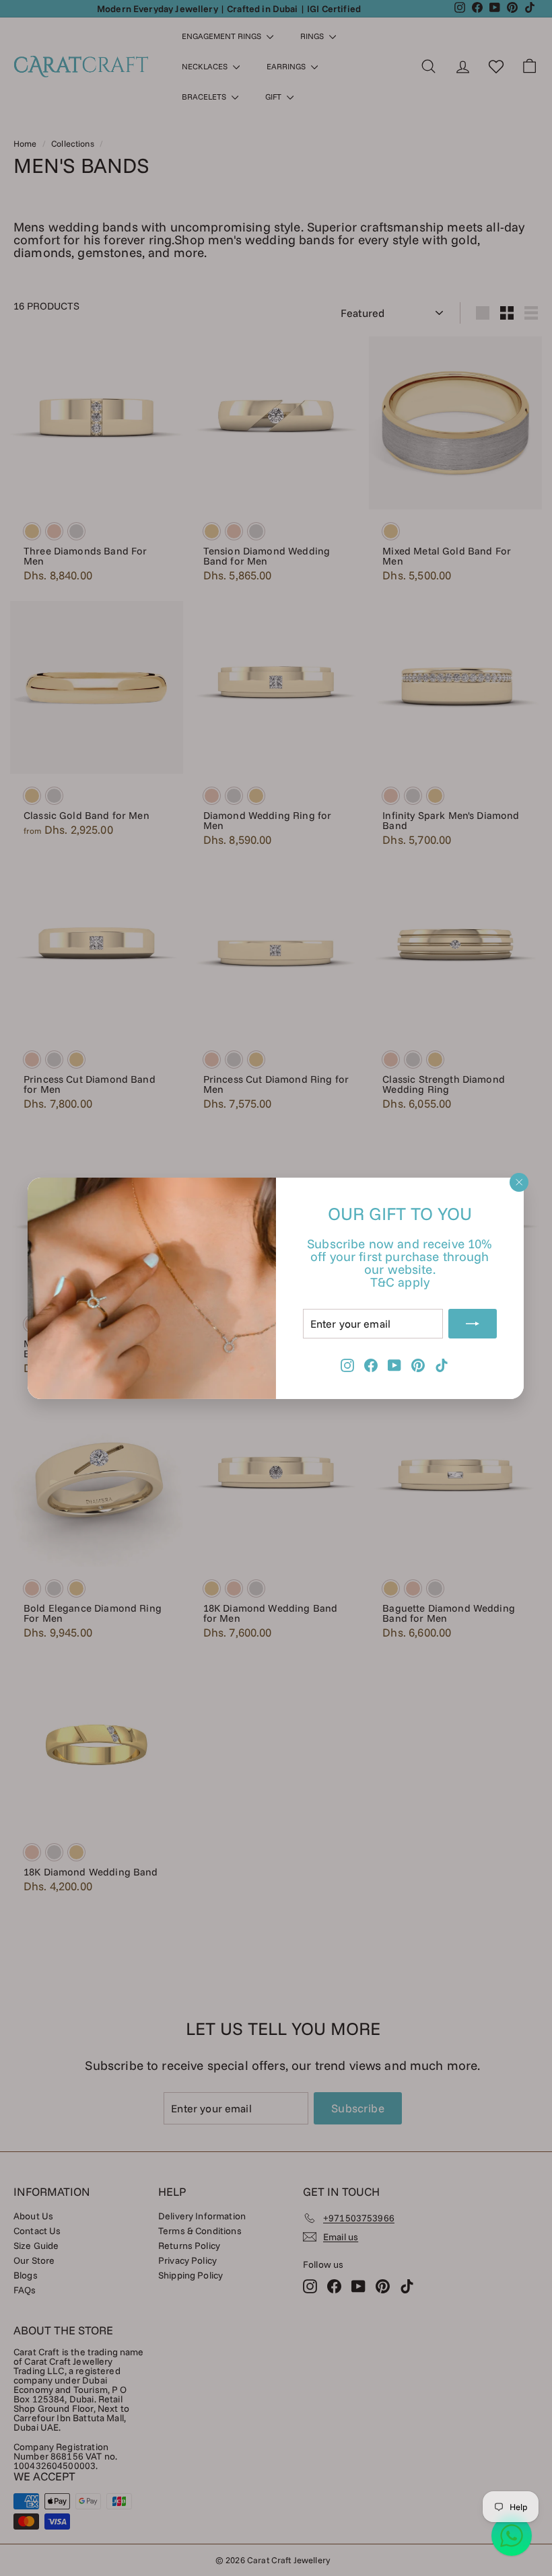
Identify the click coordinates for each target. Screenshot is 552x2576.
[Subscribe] (473, 1323)
